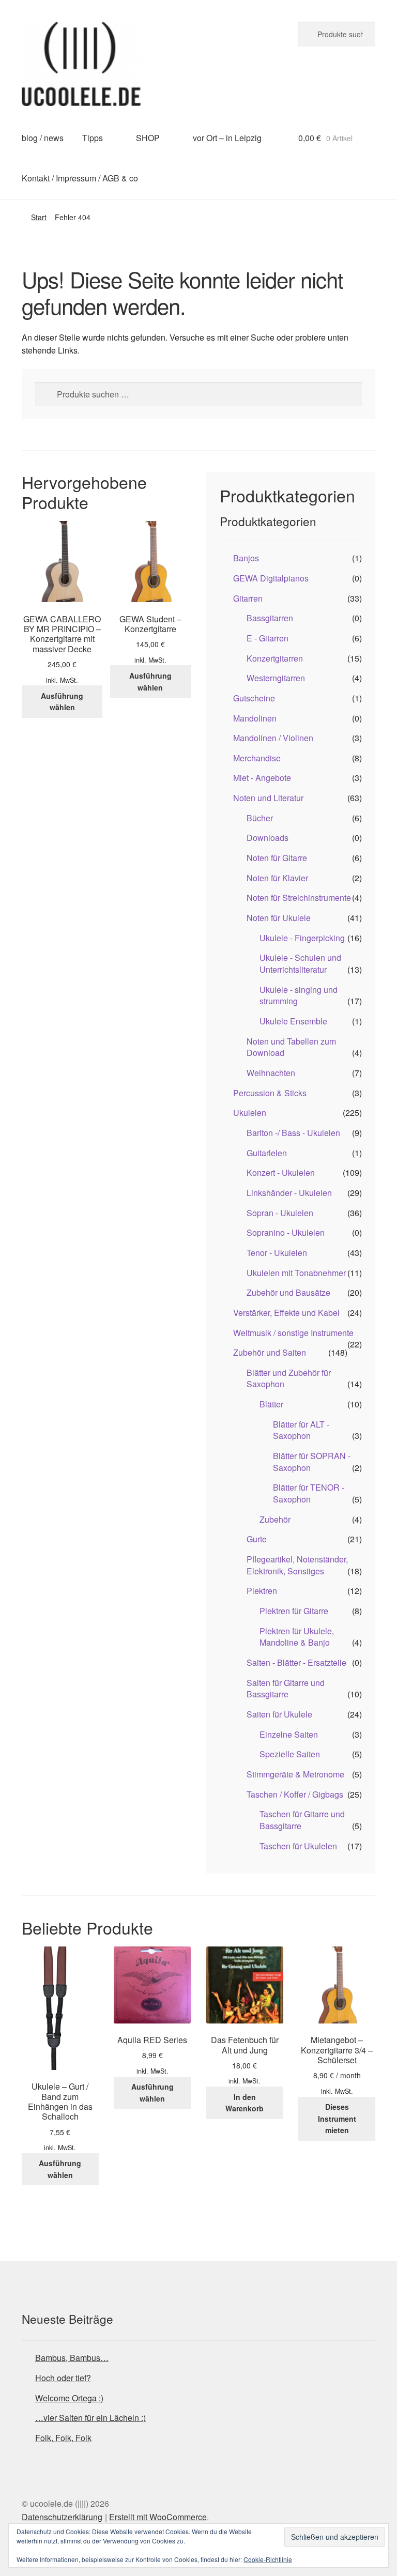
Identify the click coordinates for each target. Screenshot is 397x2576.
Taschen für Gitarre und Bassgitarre (302, 1820)
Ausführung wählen (62, 702)
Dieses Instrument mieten (337, 2118)
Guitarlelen (267, 1153)
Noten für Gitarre (277, 858)
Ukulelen (250, 1113)
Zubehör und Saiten (270, 1352)
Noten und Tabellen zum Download (291, 1047)
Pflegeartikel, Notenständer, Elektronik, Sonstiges (297, 1565)
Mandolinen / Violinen (273, 738)
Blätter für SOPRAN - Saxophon (312, 1462)
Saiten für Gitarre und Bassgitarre (286, 1689)
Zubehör (275, 1519)
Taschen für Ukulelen (298, 1846)
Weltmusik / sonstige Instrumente (293, 1333)
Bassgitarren (270, 618)
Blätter (271, 1404)
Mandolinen (255, 718)
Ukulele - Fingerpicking (302, 938)
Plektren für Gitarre (294, 1611)
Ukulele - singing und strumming (299, 995)
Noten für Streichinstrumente (299, 898)
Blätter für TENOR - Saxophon (309, 1493)
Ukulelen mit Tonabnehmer (296, 1273)
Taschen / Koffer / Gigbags (295, 1794)
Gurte (257, 1539)
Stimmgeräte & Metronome (295, 1774)
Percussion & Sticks (270, 1093)
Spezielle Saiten (290, 1754)
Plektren (262, 1591)
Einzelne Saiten (289, 1734)
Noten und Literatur (268, 798)
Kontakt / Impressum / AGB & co (80, 178)
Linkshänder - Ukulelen (289, 1193)
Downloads (268, 838)
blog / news (43, 138)
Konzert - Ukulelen (281, 1172)
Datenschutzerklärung (62, 2517)
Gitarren (248, 598)
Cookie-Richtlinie (268, 2559)
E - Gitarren (268, 638)
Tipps (93, 138)
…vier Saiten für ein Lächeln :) (90, 2418)
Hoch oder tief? (63, 2378)
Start (39, 217)
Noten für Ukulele (279, 918)
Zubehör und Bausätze (288, 1292)
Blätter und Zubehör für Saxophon (289, 1378)
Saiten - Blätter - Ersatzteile (296, 1662)
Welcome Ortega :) (69, 2398)
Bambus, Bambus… (72, 2358)
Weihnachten (271, 1073)
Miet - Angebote (262, 778)
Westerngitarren (276, 678)
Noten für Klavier (277, 878)
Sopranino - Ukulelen (286, 1232)
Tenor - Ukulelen (277, 1253)
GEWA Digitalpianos (271, 578)
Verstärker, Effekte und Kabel (286, 1313)
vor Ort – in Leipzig (227, 138)
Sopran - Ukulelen (280, 1213)
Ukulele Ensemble (293, 1021)
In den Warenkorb (245, 2103)
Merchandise (257, 758)
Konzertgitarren (275, 658)
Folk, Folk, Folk (63, 2438)
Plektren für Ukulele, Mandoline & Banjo (297, 1637)
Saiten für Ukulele (279, 1714)
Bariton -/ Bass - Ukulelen (293, 1133)
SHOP (148, 138)
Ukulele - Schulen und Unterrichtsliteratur (300, 963)
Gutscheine (254, 698)
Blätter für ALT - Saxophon (301, 1430)
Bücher (260, 818)
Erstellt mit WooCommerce (158, 2517)
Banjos (246, 558)
